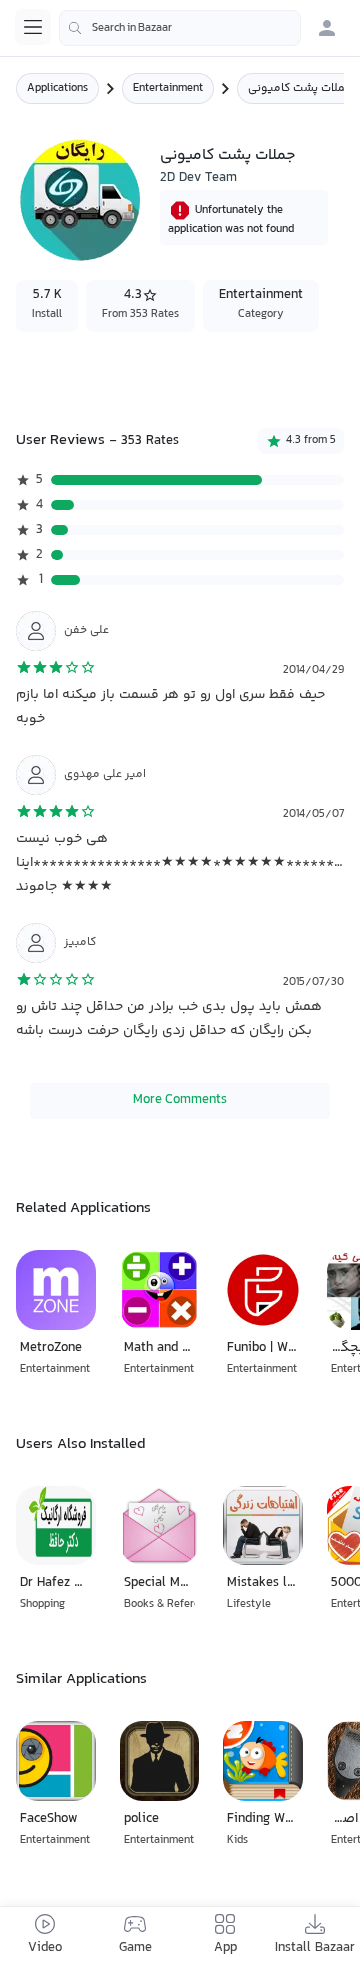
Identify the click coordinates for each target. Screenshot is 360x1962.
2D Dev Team (198, 178)
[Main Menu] (33, 27)
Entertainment (168, 88)
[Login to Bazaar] (327, 28)
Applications (57, 88)
